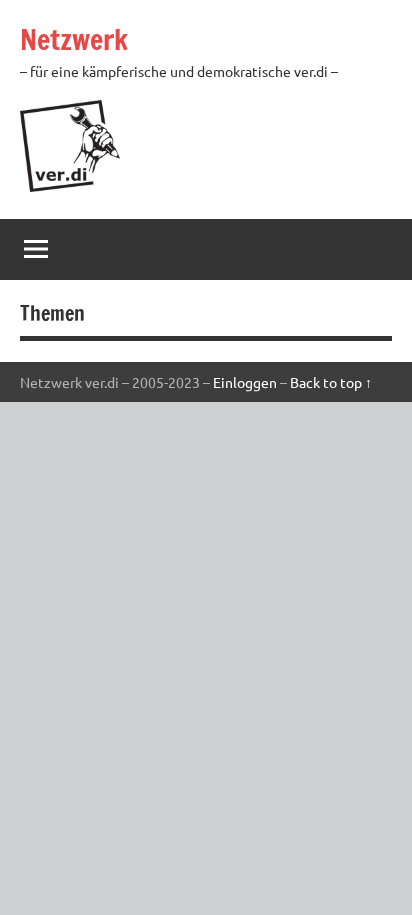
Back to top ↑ (331, 382)
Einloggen (245, 382)
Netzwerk (74, 39)
